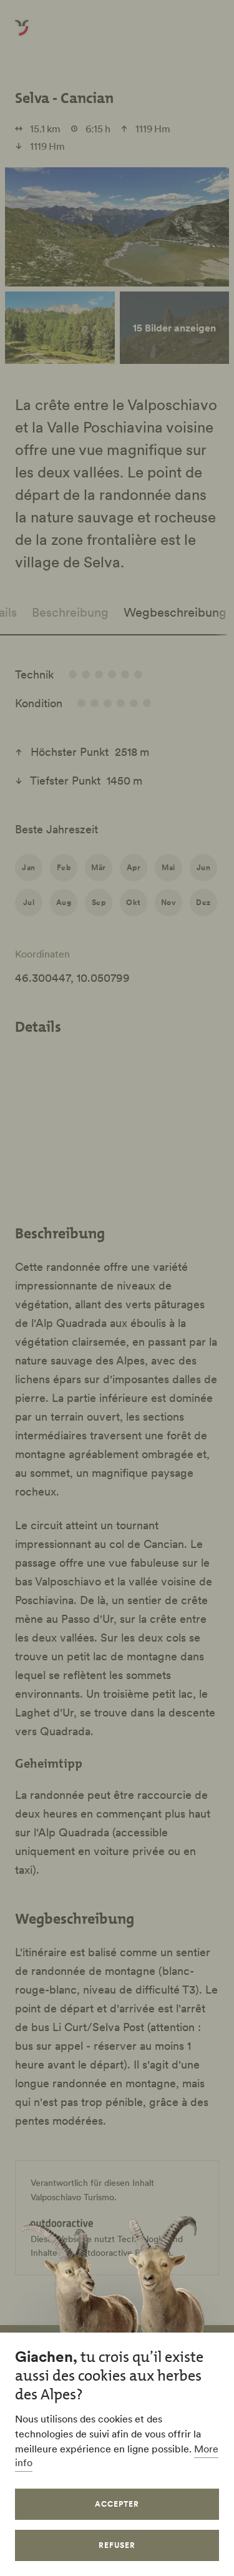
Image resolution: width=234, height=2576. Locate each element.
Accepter (117, 2504)
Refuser (117, 2545)
